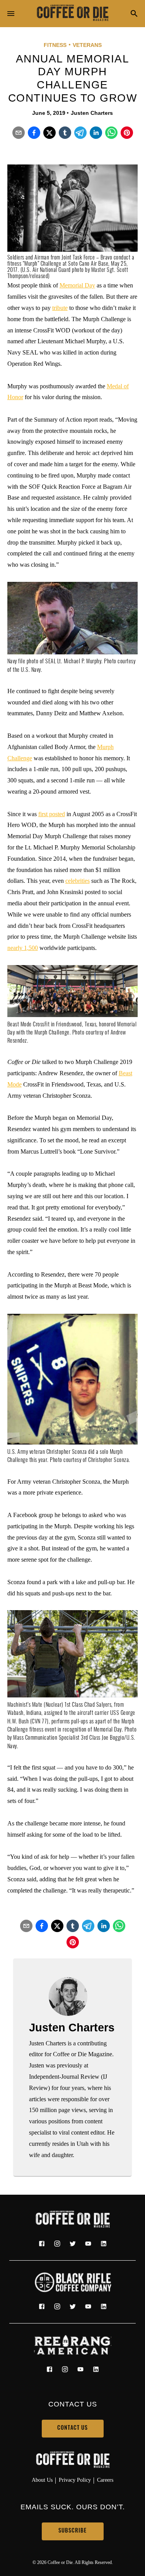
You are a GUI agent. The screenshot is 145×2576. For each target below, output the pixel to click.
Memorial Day (77, 285)
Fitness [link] (55, 45)
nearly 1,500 (23, 948)
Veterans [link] (87, 45)
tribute (60, 308)
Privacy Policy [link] (75, 2480)
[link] (73, 14)
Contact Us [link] (72, 2428)
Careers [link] (105, 2480)
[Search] (134, 14)
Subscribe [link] (72, 2531)
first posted (52, 814)
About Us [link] (42, 2480)
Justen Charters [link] (92, 113)
